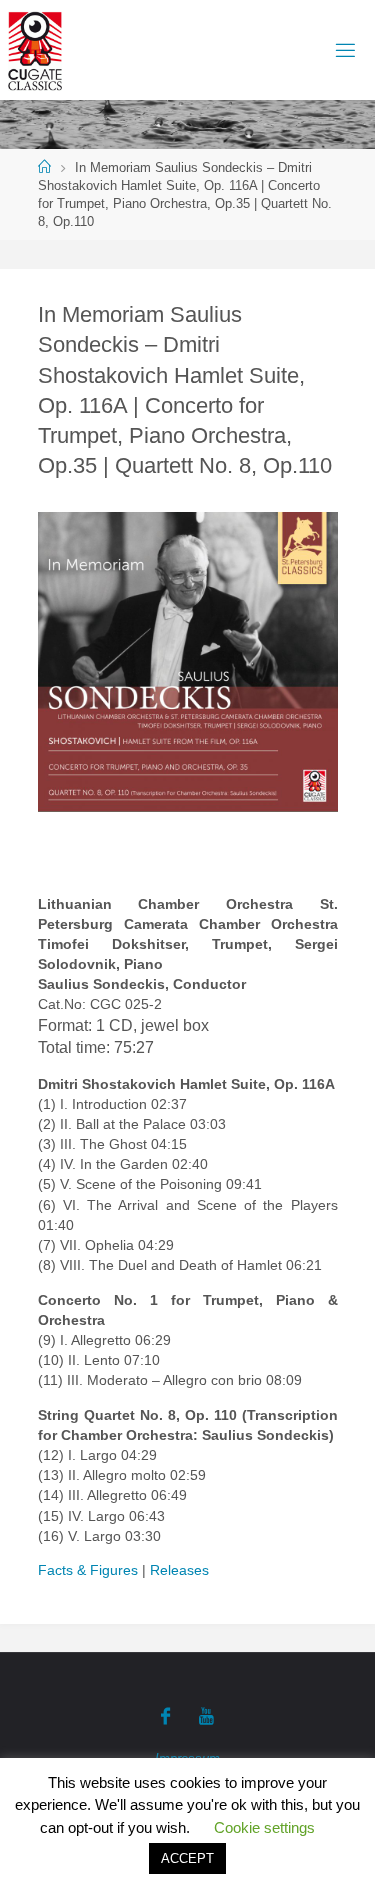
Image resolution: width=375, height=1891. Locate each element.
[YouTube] (206, 1716)
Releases (179, 1570)
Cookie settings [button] (264, 1827)
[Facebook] (165, 1716)
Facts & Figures (88, 1570)
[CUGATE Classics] (35, 50)
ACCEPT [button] (187, 1858)
